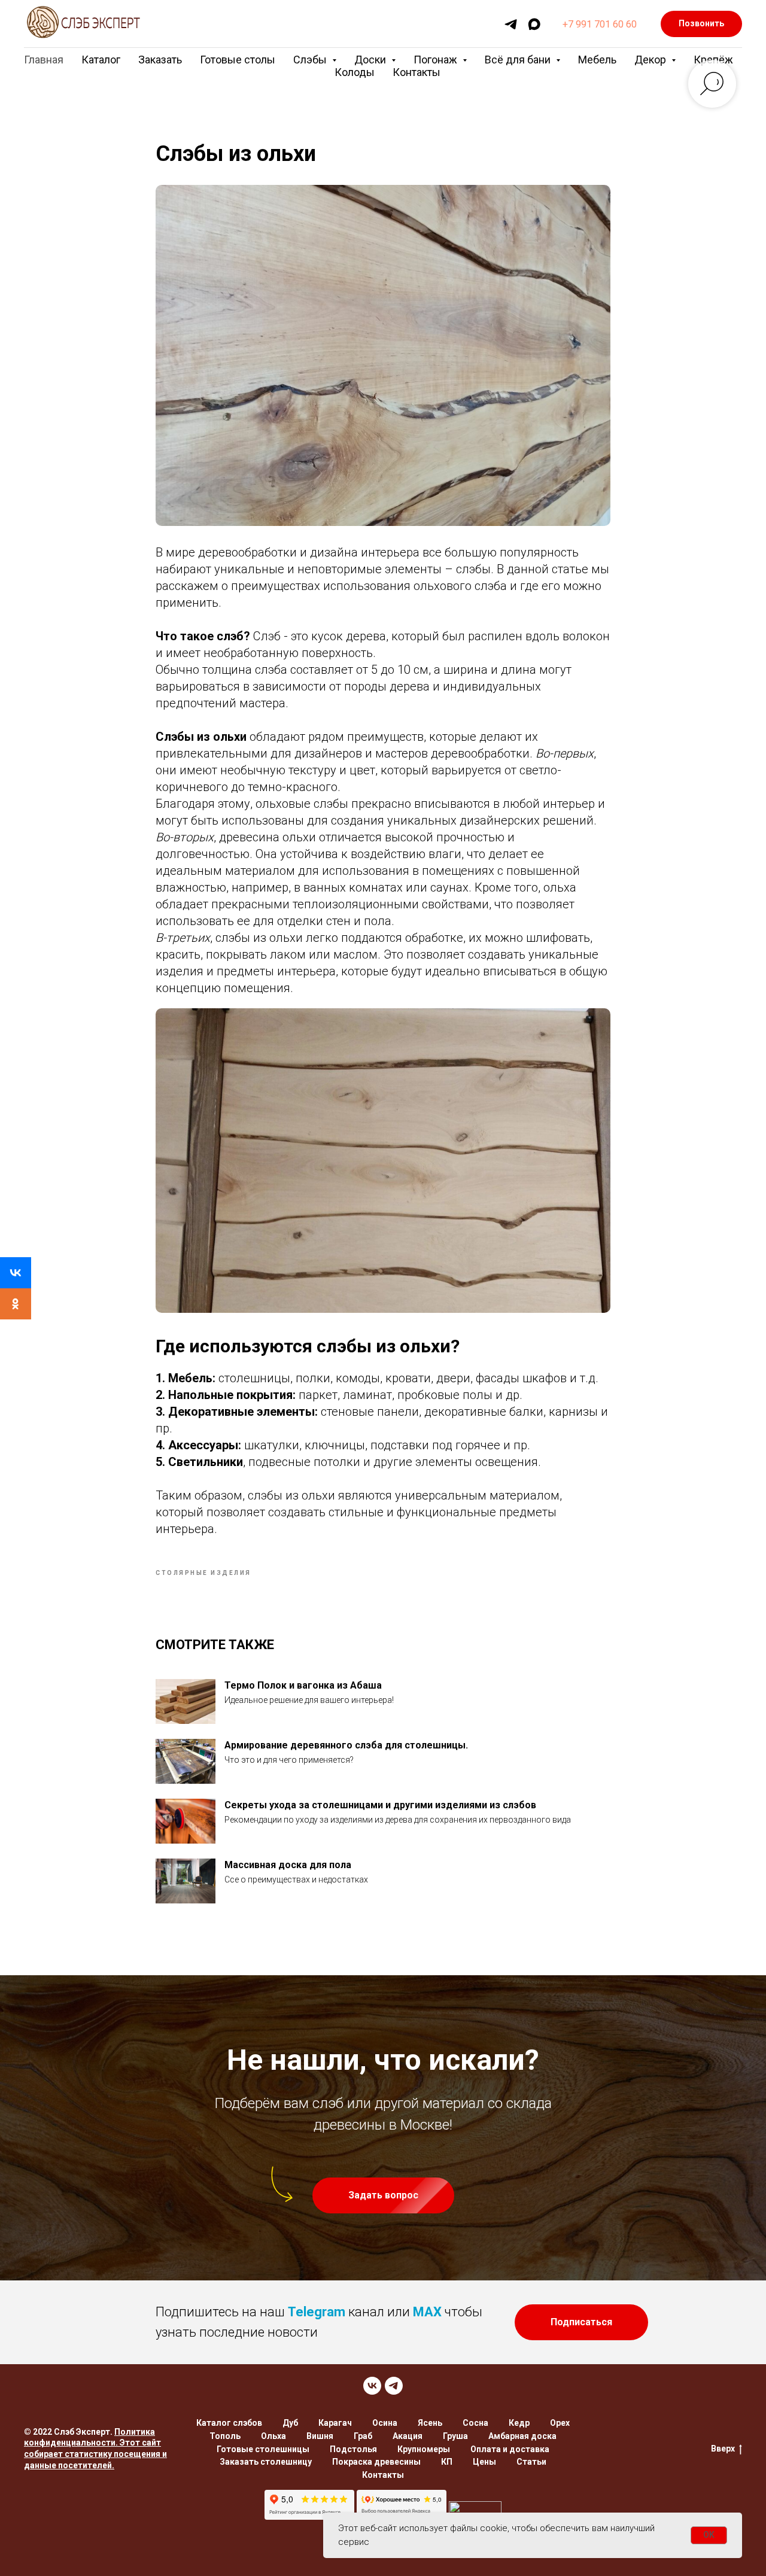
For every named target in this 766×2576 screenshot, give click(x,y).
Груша (455, 2436)
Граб (363, 2436)
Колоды (355, 72)
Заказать (160, 60)
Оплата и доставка (510, 2449)
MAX (427, 2312)
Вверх (723, 2449)
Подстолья (353, 2449)
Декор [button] (651, 60)
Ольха (273, 2436)
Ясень (430, 2423)
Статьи (531, 2462)
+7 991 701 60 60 (600, 24)
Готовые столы (238, 60)
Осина (385, 2423)
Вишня (320, 2436)
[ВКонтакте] (16, 1273)
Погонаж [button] (437, 60)
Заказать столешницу (266, 2462)
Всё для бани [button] (519, 60)
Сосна (475, 2423)
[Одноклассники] (16, 1304)
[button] (383, 2195)
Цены (484, 2462)
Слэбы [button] (311, 60)
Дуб (290, 2423)
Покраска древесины (376, 2462)
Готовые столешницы (263, 2449)
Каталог (101, 60)
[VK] (372, 2386)
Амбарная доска (522, 2436)
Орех (560, 2423)
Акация (408, 2436)
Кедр (519, 2423)
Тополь (225, 2436)
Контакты (417, 72)
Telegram (317, 2312)
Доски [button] (371, 60)
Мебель (597, 60)
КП (447, 2462)
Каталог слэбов (229, 2423)
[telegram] (511, 24)
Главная (44, 60)
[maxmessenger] (534, 24)
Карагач (335, 2423)
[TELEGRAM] (394, 2386)
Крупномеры (424, 2449)
